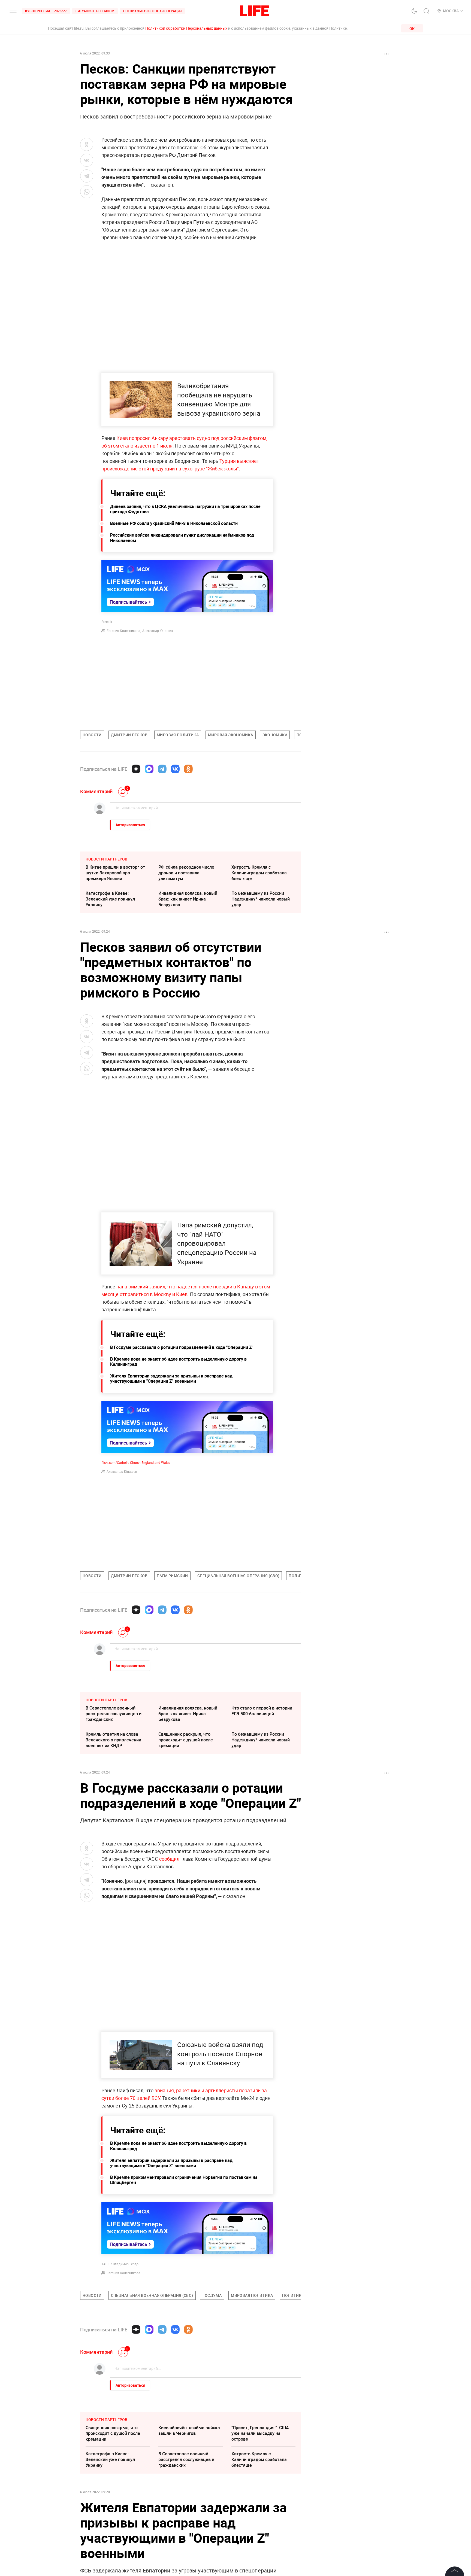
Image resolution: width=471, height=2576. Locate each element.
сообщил (169, 1859)
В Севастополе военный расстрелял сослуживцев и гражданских (114, 1714)
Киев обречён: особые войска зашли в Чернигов (189, 2512)
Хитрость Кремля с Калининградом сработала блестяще (259, 873)
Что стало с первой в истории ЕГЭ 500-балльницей (262, 1711)
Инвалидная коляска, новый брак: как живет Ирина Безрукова (188, 899)
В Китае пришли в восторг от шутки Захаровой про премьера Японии (115, 873)
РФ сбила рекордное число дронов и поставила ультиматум (186, 873)
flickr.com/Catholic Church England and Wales (136, 1462)
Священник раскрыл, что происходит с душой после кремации (186, 1740)
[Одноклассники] (188, 769)
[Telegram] (162, 769)
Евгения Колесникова (123, 631)
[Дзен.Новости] (136, 769)
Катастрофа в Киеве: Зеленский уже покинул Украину (110, 899)
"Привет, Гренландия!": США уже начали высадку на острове (260, 2515)
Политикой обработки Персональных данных (186, 28)
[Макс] (149, 769)
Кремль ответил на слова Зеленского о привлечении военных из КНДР (113, 1740)
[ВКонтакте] (175, 769)
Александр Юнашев (158, 631)
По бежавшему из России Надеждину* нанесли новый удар (261, 899)
